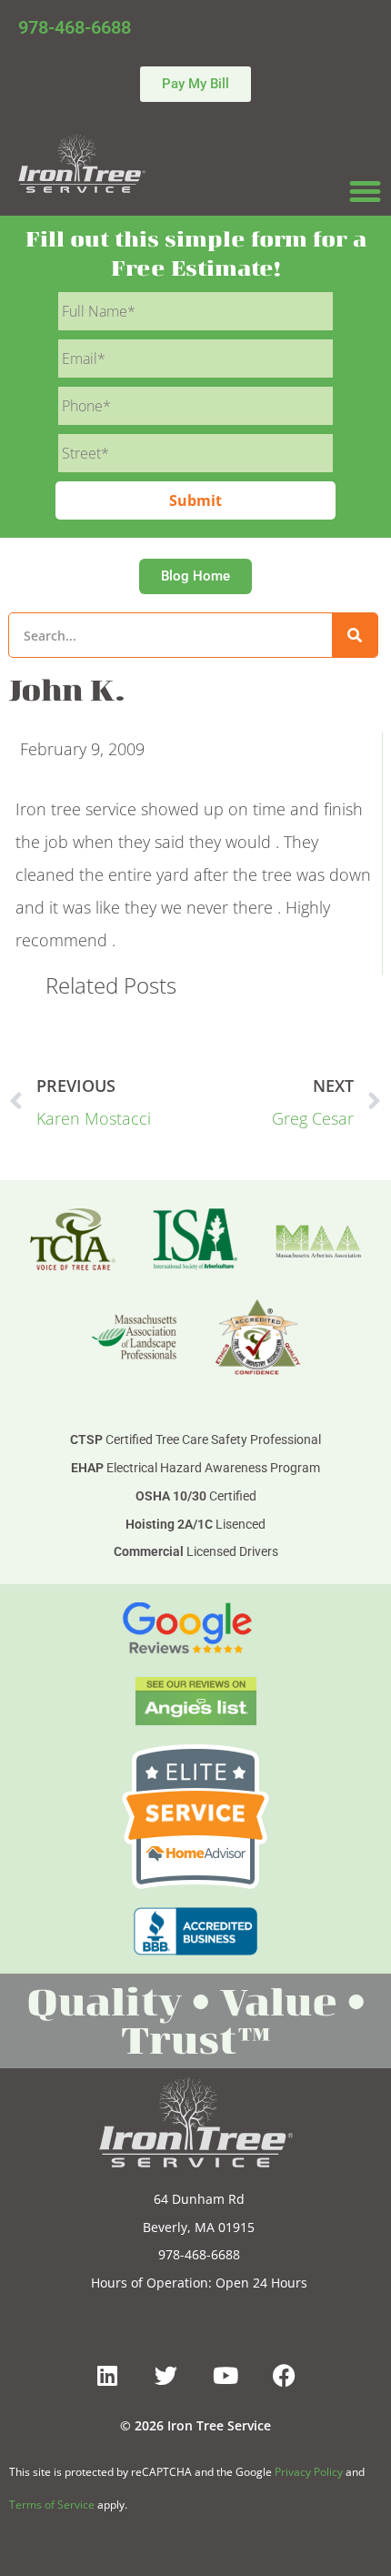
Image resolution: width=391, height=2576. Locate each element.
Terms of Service (52, 2505)
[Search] (355, 635)
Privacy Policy (309, 2472)
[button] (366, 192)
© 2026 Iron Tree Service (195, 2425)
